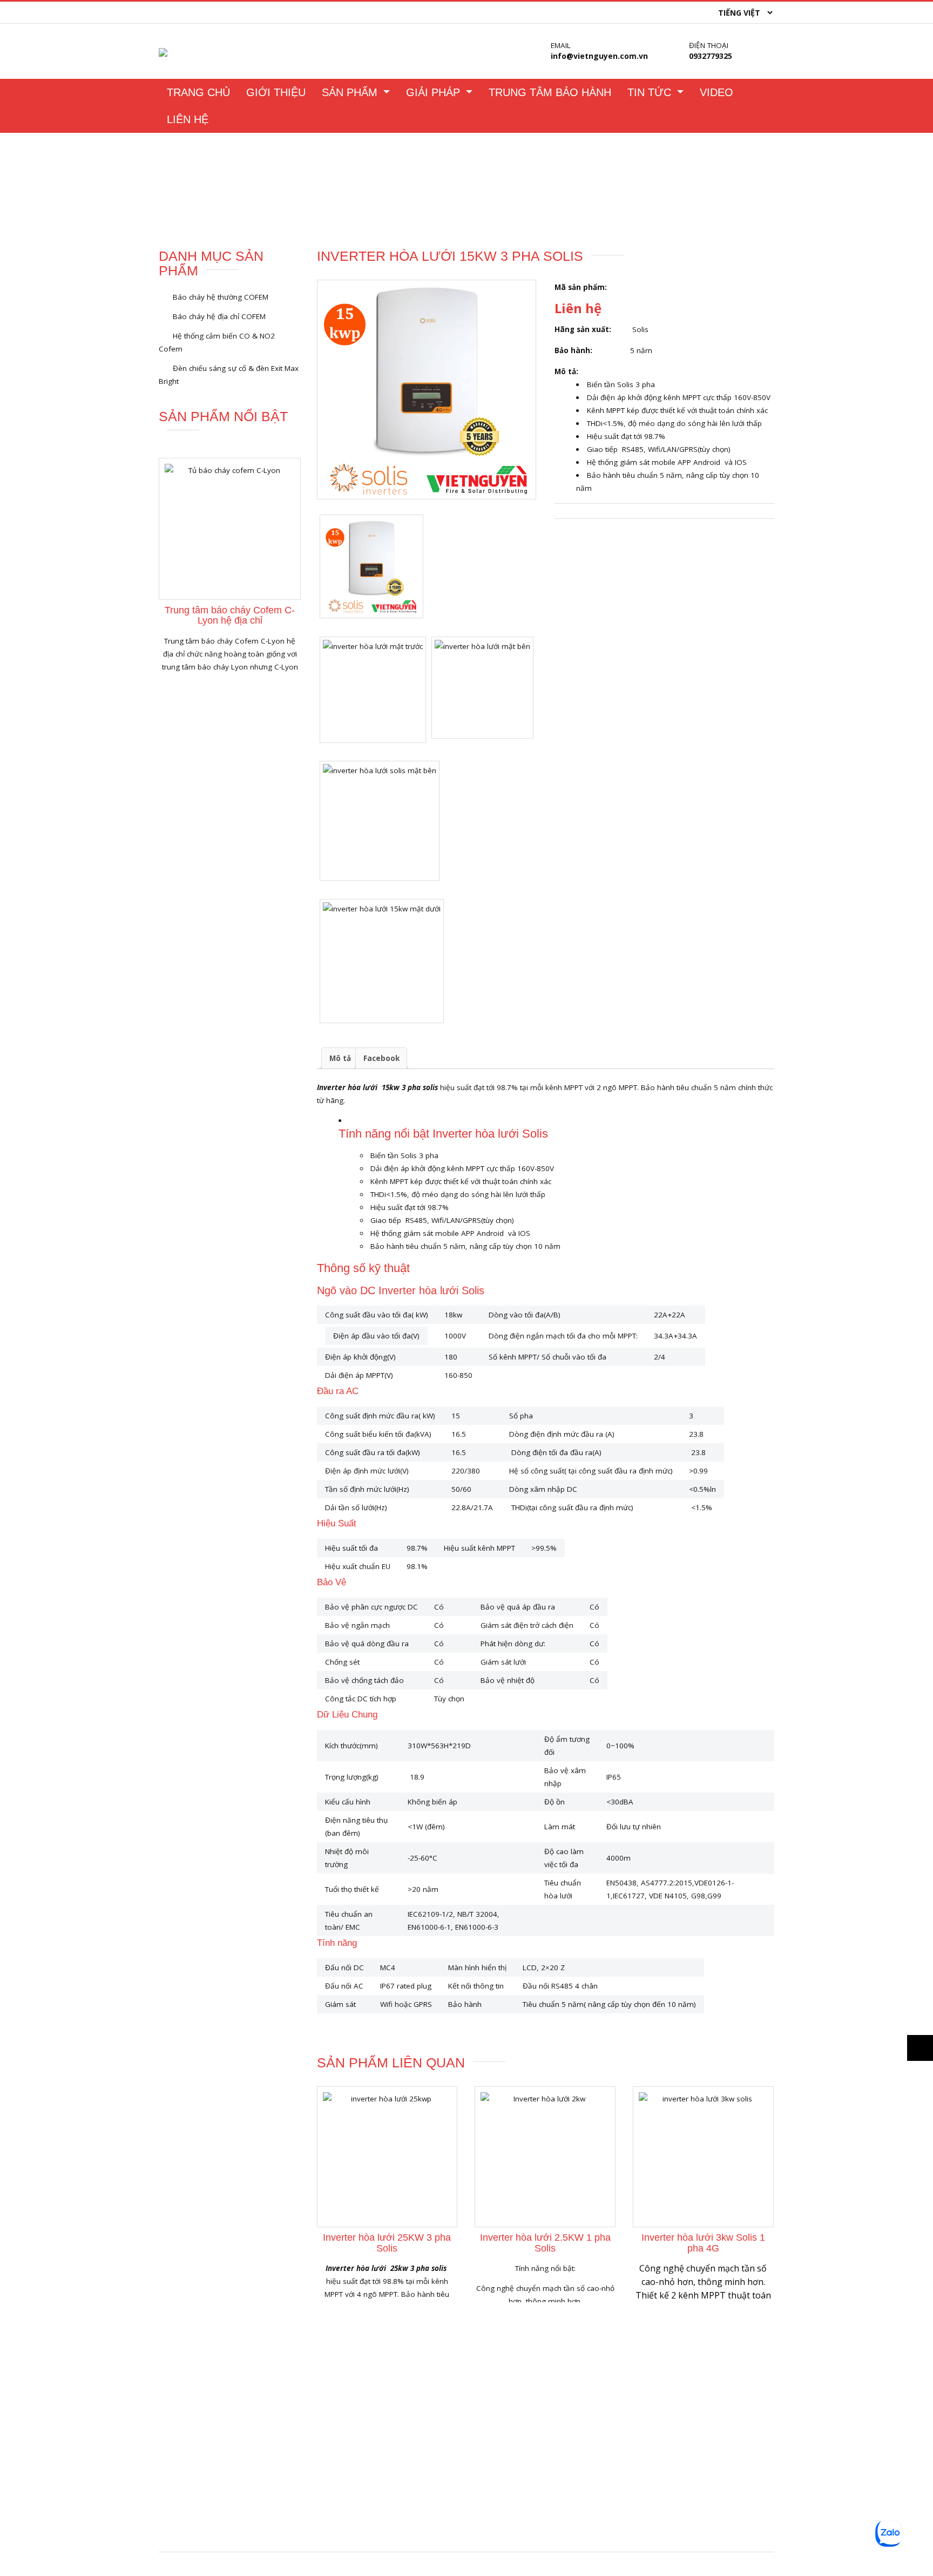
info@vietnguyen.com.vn (599, 56)
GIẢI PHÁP (435, 92)
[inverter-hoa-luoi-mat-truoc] (373, 690)
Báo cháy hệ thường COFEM (221, 297)
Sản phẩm (351, 92)
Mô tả (340, 1058)
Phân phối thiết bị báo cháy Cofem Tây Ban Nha (674, 2406)
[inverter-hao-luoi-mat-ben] (482, 688)
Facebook (381, 1058)
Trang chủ (179, 188)
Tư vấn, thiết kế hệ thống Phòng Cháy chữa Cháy (676, 2529)
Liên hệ (188, 119)
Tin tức (651, 92)
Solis (640, 329)
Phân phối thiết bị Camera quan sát (653, 2510)
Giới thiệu (276, 92)
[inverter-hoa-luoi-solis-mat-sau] (380, 821)
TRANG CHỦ (198, 92)
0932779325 (711, 56)
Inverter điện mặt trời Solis (637, 2425)
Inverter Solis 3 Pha (339, 188)
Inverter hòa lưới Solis (250, 188)
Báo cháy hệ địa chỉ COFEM (219, 316)
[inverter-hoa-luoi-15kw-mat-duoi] (382, 961)
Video (716, 92)
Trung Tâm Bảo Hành (550, 92)
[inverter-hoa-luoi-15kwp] (427, 390)
